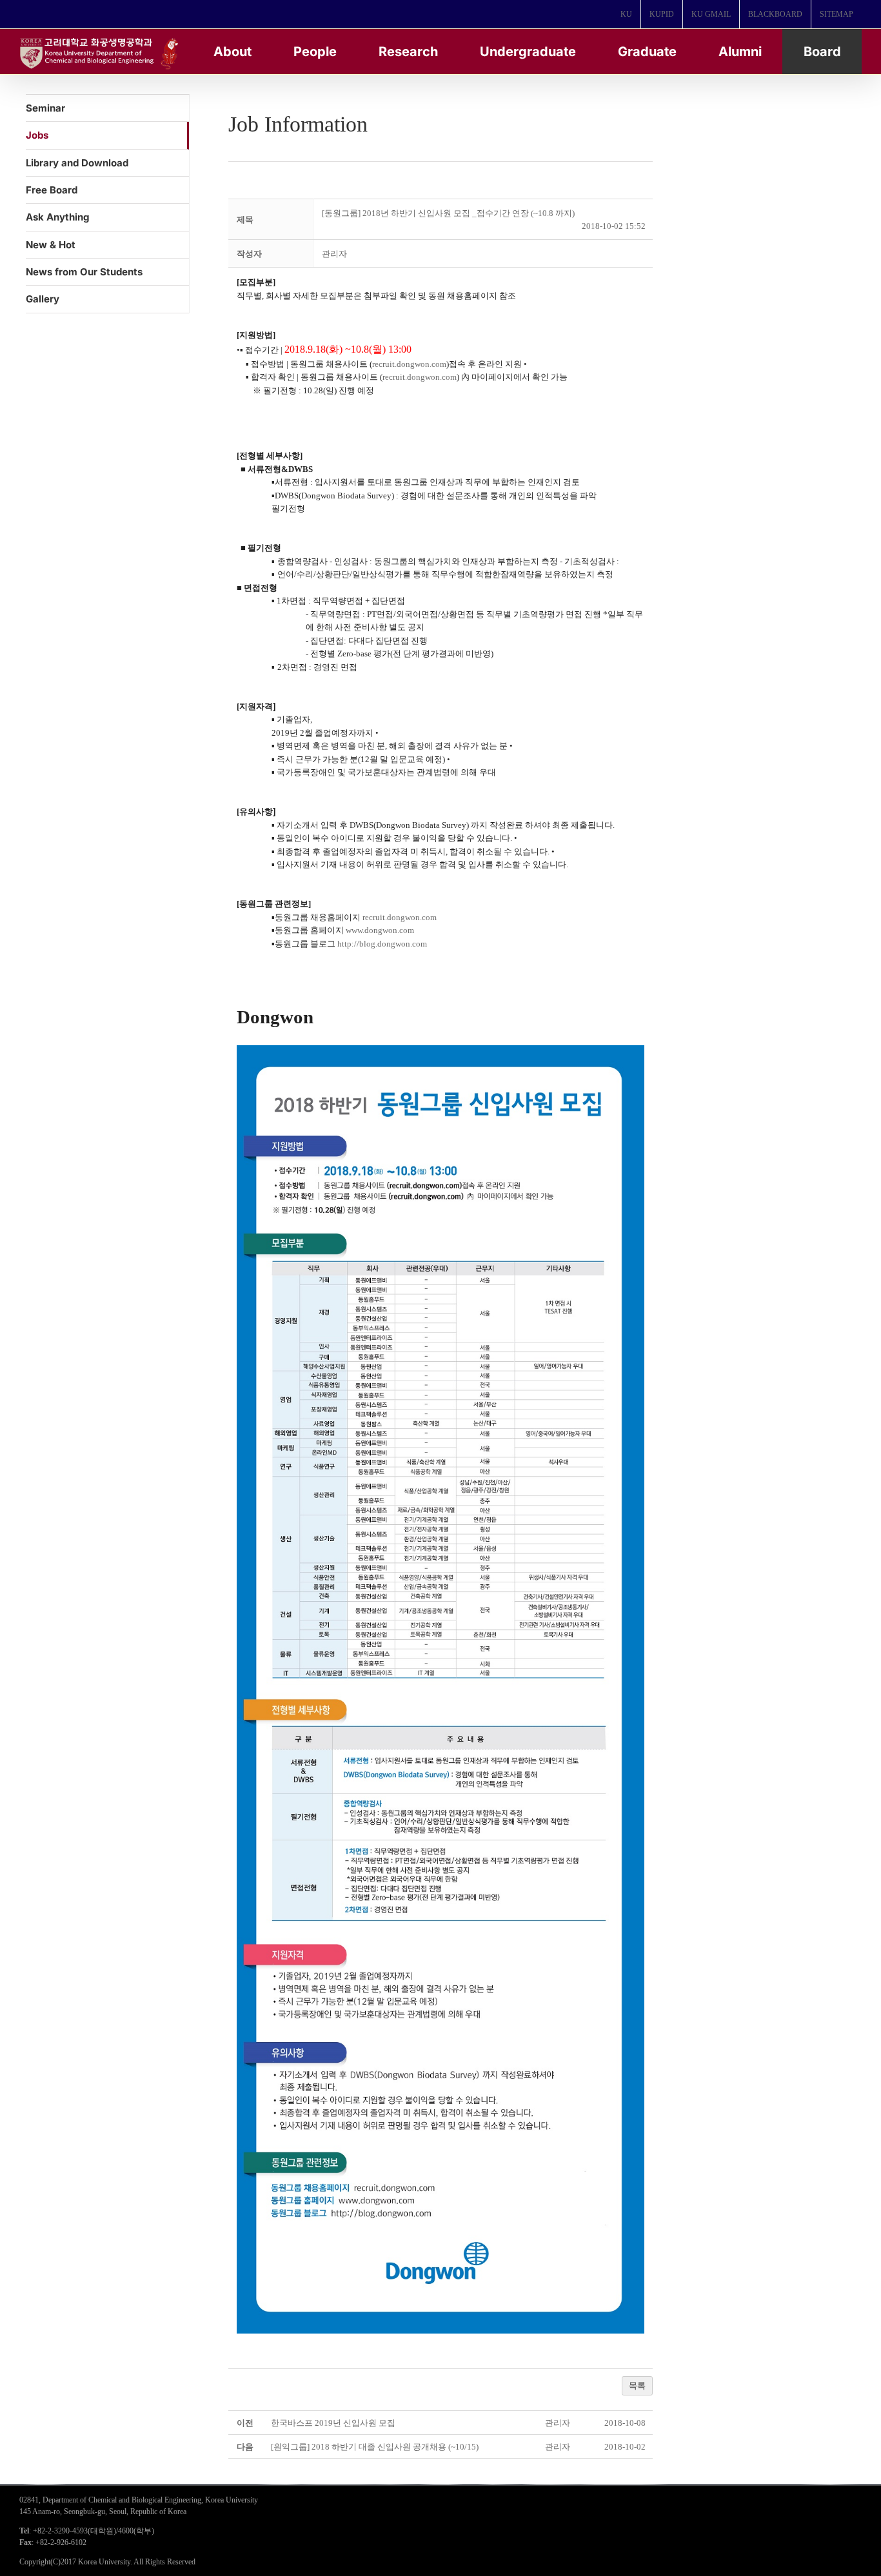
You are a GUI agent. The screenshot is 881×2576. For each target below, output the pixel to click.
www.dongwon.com (380, 930)
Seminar (45, 108)
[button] (334, 254)
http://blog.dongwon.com (382, 944)
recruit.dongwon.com (409, 364)
